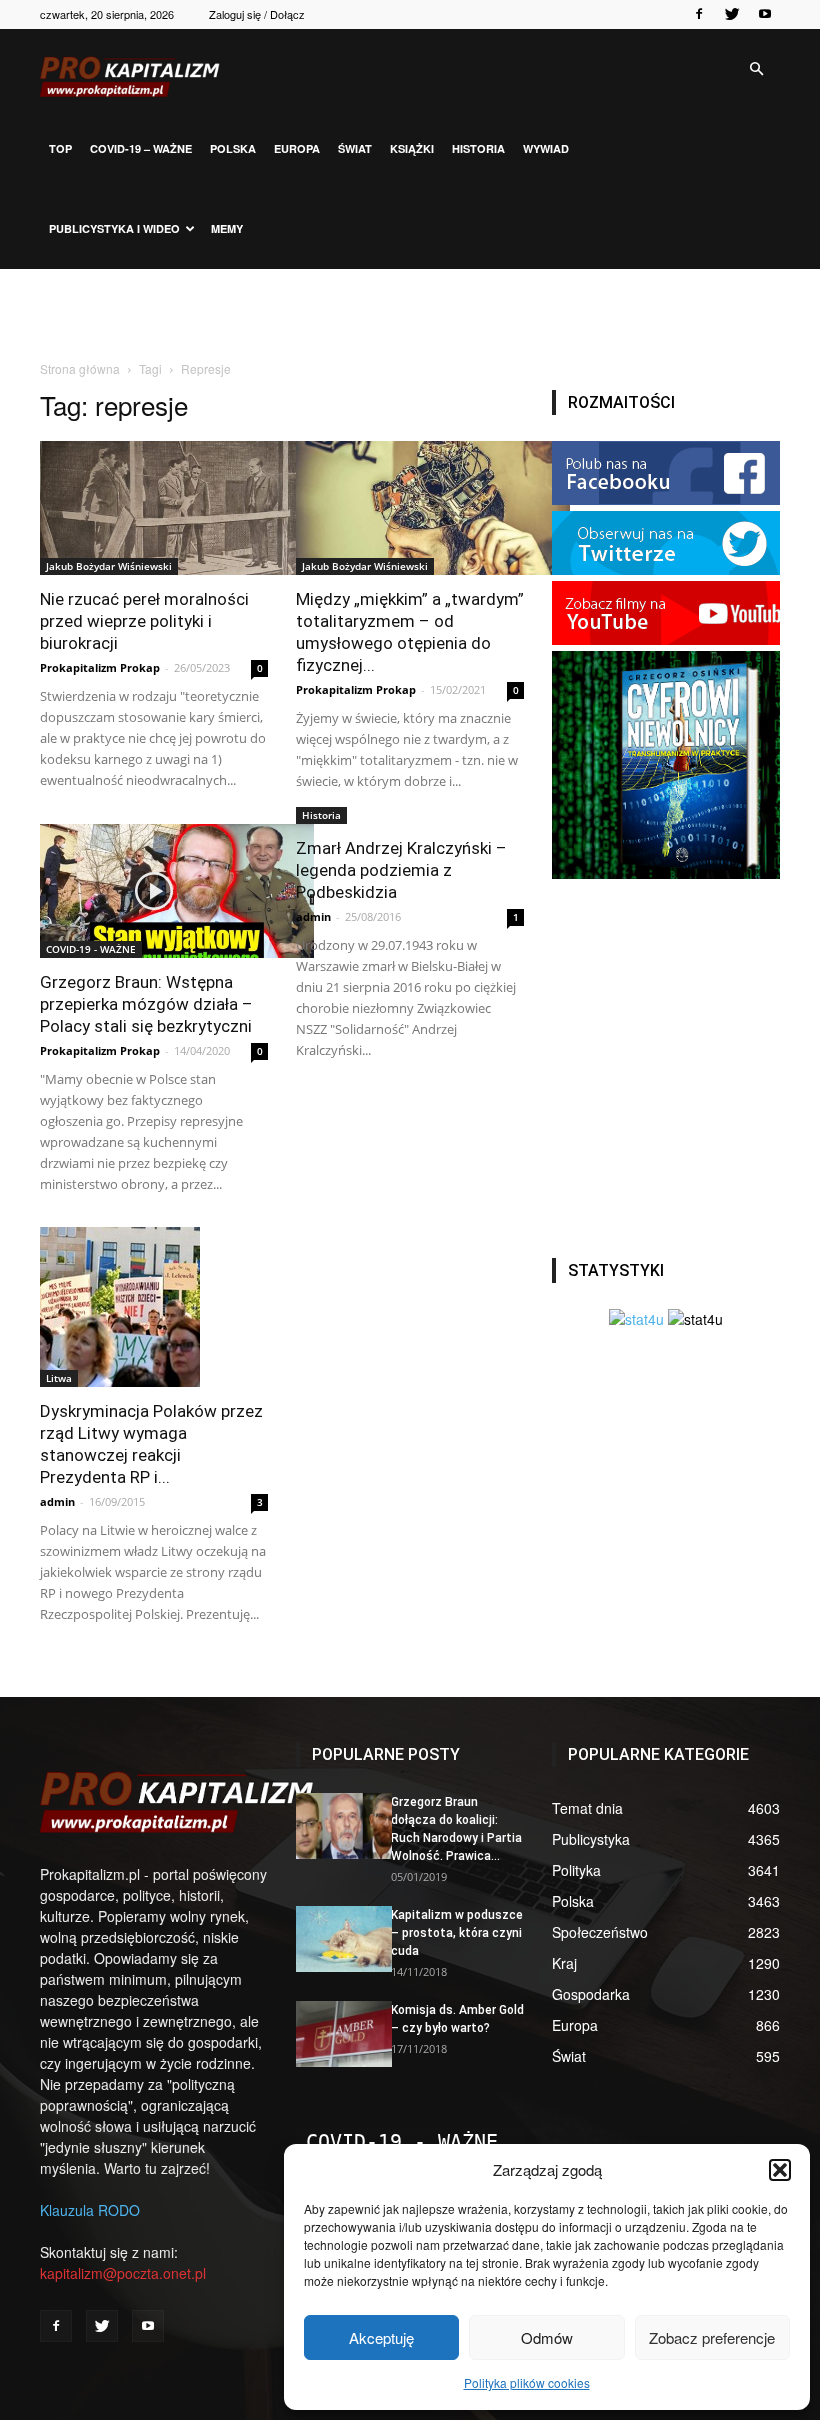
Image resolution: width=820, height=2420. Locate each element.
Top (60, 148)
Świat (355, 148)
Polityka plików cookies (527, 2382)
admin (313, 916)
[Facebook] (699, 14)
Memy (227, 228)
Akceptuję (381, 2337)
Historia (478, 148)
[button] (780, 2170)
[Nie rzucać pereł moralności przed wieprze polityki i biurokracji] (154, 508)
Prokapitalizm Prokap (100, 667)
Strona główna (80, 368)
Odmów (547, 2337)
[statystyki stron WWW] (636, 1319)
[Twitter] (732, 14)
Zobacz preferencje (712, 2337)
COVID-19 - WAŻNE (91, 949)
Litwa (59, 1378)
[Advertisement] (410, 313)
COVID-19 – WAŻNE (141, 148)
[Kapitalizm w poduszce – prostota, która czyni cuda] (336, 1939)
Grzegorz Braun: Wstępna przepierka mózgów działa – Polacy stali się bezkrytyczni (146, 1004)
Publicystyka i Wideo (114, 228)
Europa (297, 148)
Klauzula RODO (90, 2210)
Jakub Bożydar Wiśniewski (109, 566)
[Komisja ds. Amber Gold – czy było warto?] (336, 2034)
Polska (233, 148)
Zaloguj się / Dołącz (257, 14)
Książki (412, 148)
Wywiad (546, 148)
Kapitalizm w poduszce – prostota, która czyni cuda (457, 1933)
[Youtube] (765, 14)
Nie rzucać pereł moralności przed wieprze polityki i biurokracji (144, 621)
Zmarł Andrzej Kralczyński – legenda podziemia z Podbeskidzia (401, 870)
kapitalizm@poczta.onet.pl (123, 2273)
